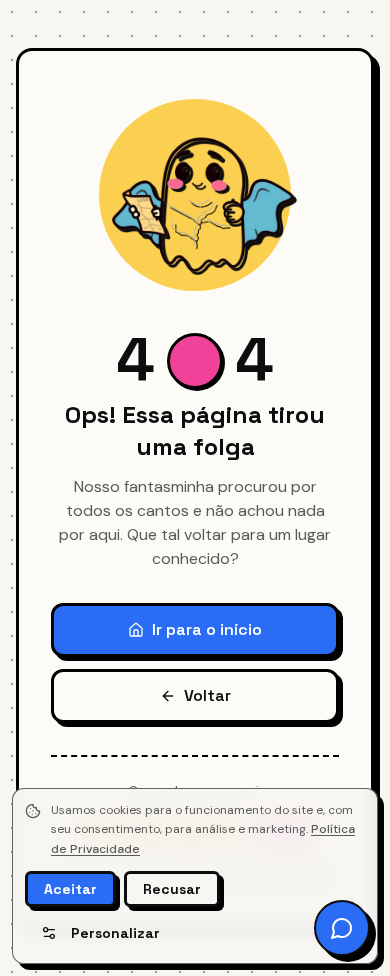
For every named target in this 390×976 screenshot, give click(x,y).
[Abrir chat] (342, 928)
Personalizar (115, 933)
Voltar (207, 695)
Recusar (172, 889)
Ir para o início (207, 629)
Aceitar (70, 889)
